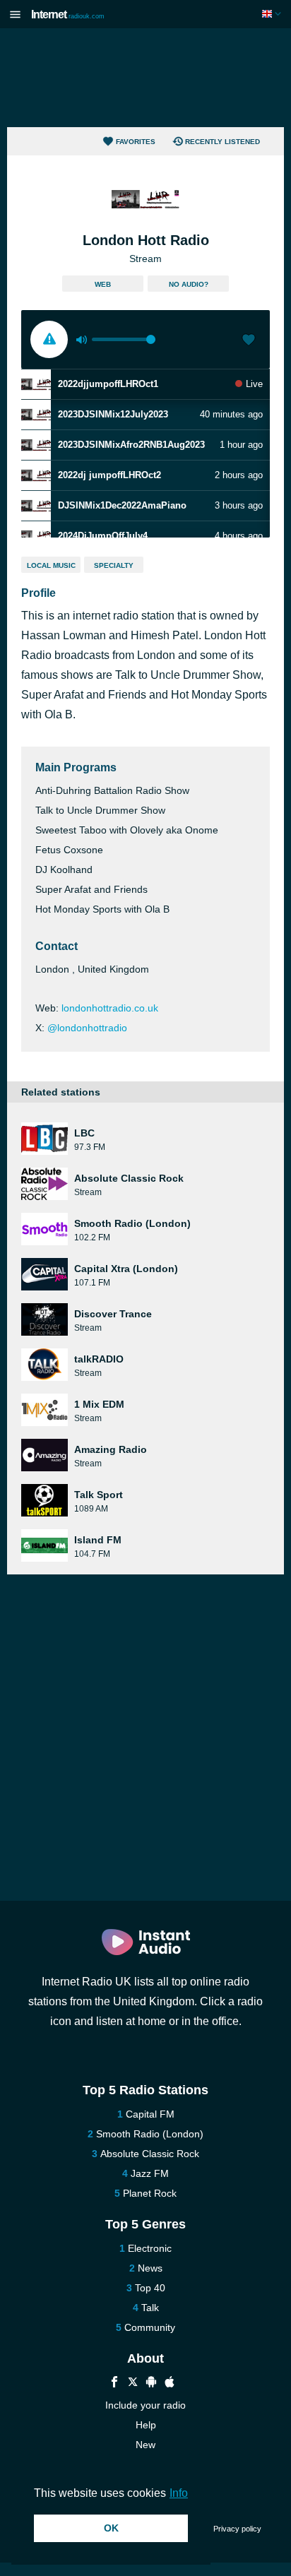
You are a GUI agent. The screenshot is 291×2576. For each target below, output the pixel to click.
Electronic (150, 2248)
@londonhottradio (87, 1028)
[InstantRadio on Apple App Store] (170, 2384)
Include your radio (145, 2405)
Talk (150, 2308)
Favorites (136, 142)
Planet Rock (150, 2193)
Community (150, 2327)
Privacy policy (237, 2529)
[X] (133, 2384)
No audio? (189, 284)
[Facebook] (114, 2384)
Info (179, 2493)
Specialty (114, 565)
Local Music (51, 565)
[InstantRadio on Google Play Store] (151, 2384)
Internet (68, 14)
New (145, 2445)
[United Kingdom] (273, 14)
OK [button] (111, 2528)
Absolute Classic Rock (150, 2154)
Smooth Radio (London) (150, 2134)
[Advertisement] (145, 78)
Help (146, 2425)
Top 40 (150, 2288)
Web (103, 284)
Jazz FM (150, 2173)
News (150, 2268)
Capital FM (150, 2114)
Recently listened (222, 142)
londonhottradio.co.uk (110, 1008)
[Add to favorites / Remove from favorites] (249, 341)
